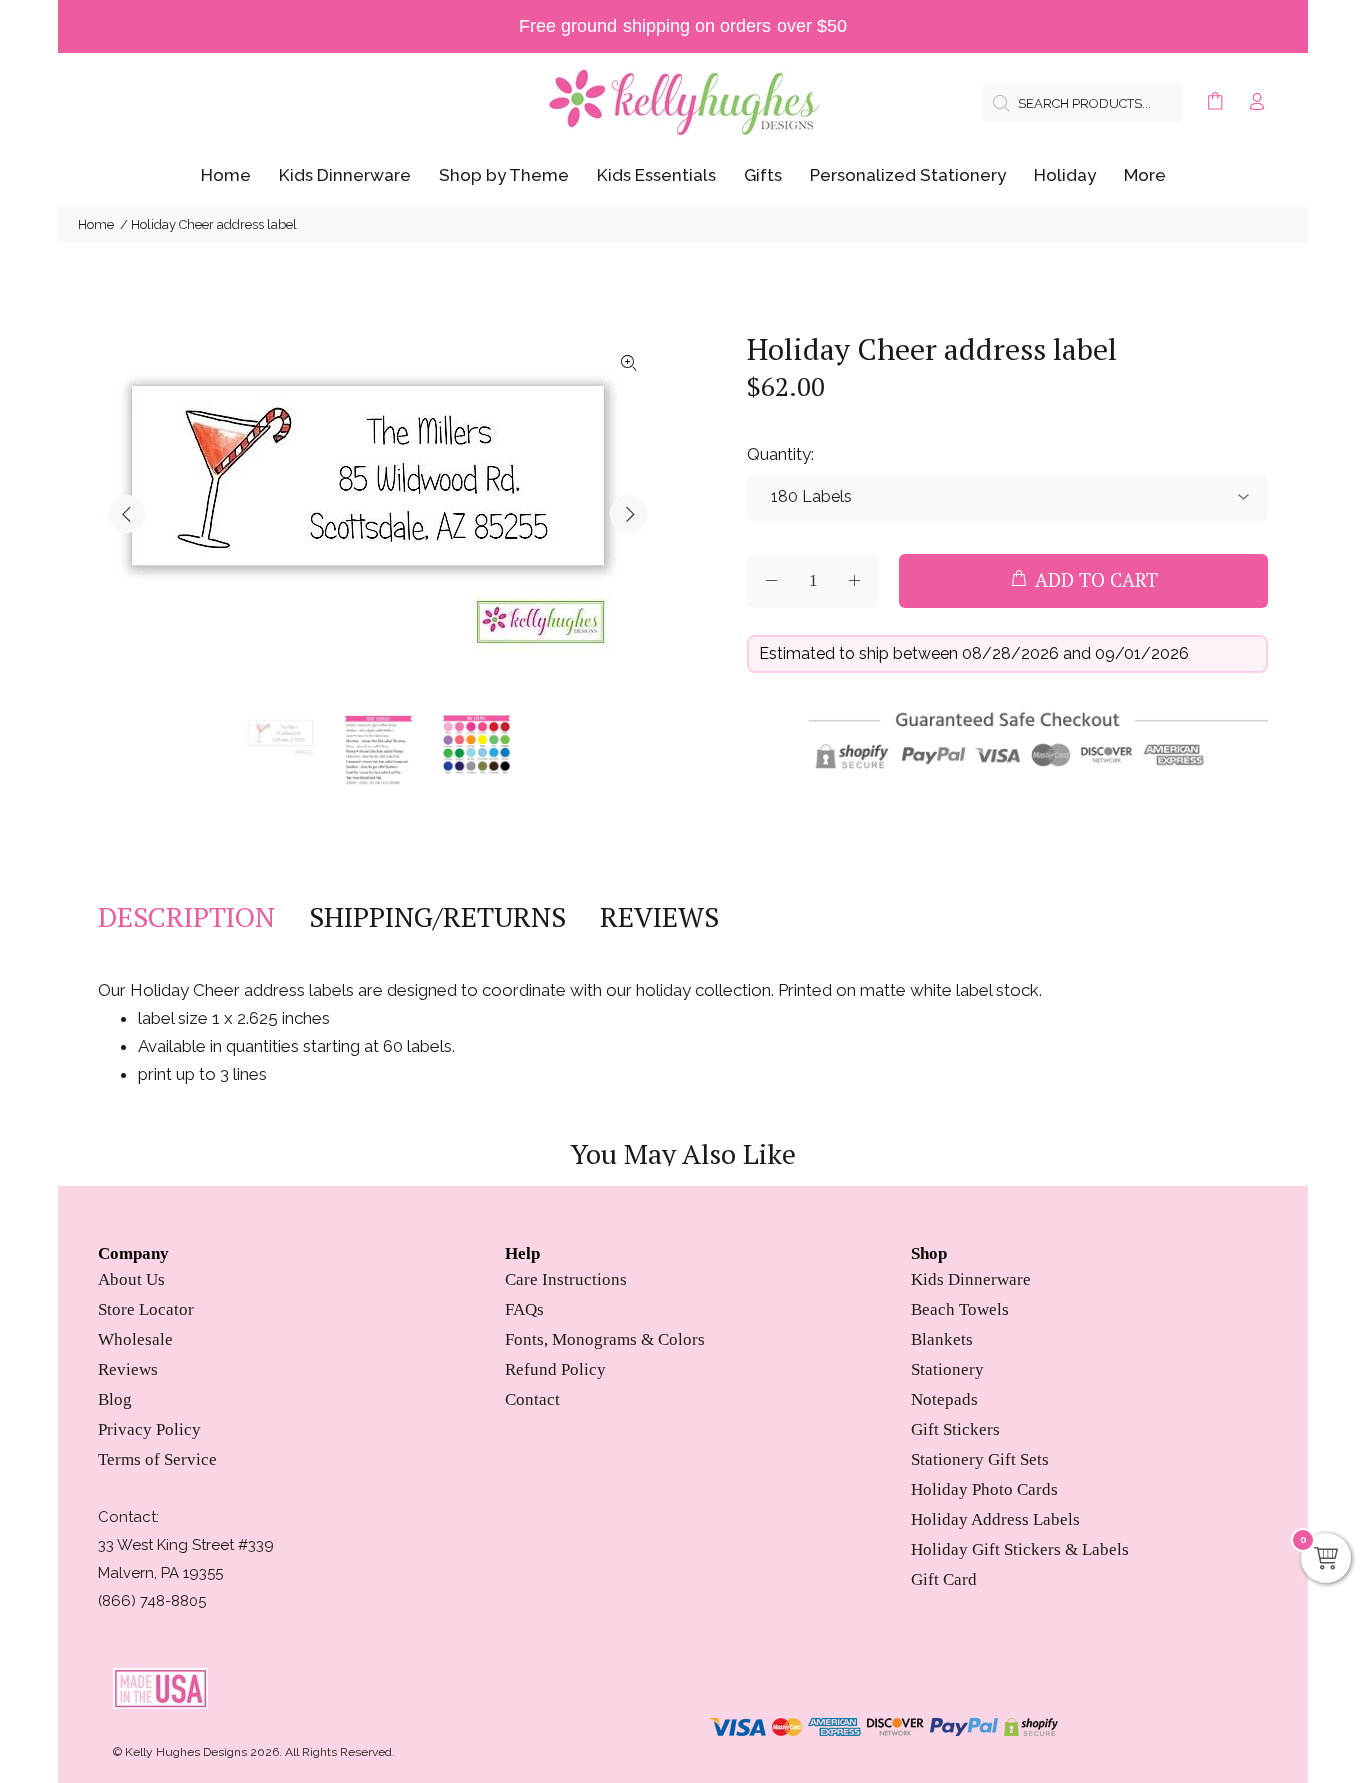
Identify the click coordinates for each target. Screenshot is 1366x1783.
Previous (127, 514)
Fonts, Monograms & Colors (605, 1339)
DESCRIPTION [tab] (186, 917)
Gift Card (944, 1579)
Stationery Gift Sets (980, 1459)
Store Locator (146, 1309)
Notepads (944, 1399)
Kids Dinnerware (971, 1279)
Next (629, 514)
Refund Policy (555, 1369)
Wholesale (135, 1339)
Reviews (128, 1369)
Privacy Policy (149, 1429)
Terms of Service (157, 1459)
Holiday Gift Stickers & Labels (1020, 1549)
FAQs (524, 1309)
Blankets (942, 1339)
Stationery (947, 1369)
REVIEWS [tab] (659, 917)
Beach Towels (960, 1309)
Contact (532, 1399)
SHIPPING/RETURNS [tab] (437, 917)
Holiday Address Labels (995, 1519)
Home (96, 224)
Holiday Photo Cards (984, 1489)
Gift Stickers (955, 1429)
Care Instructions (566, 1279)
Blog (115, 1399)
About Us (131, 1279)
